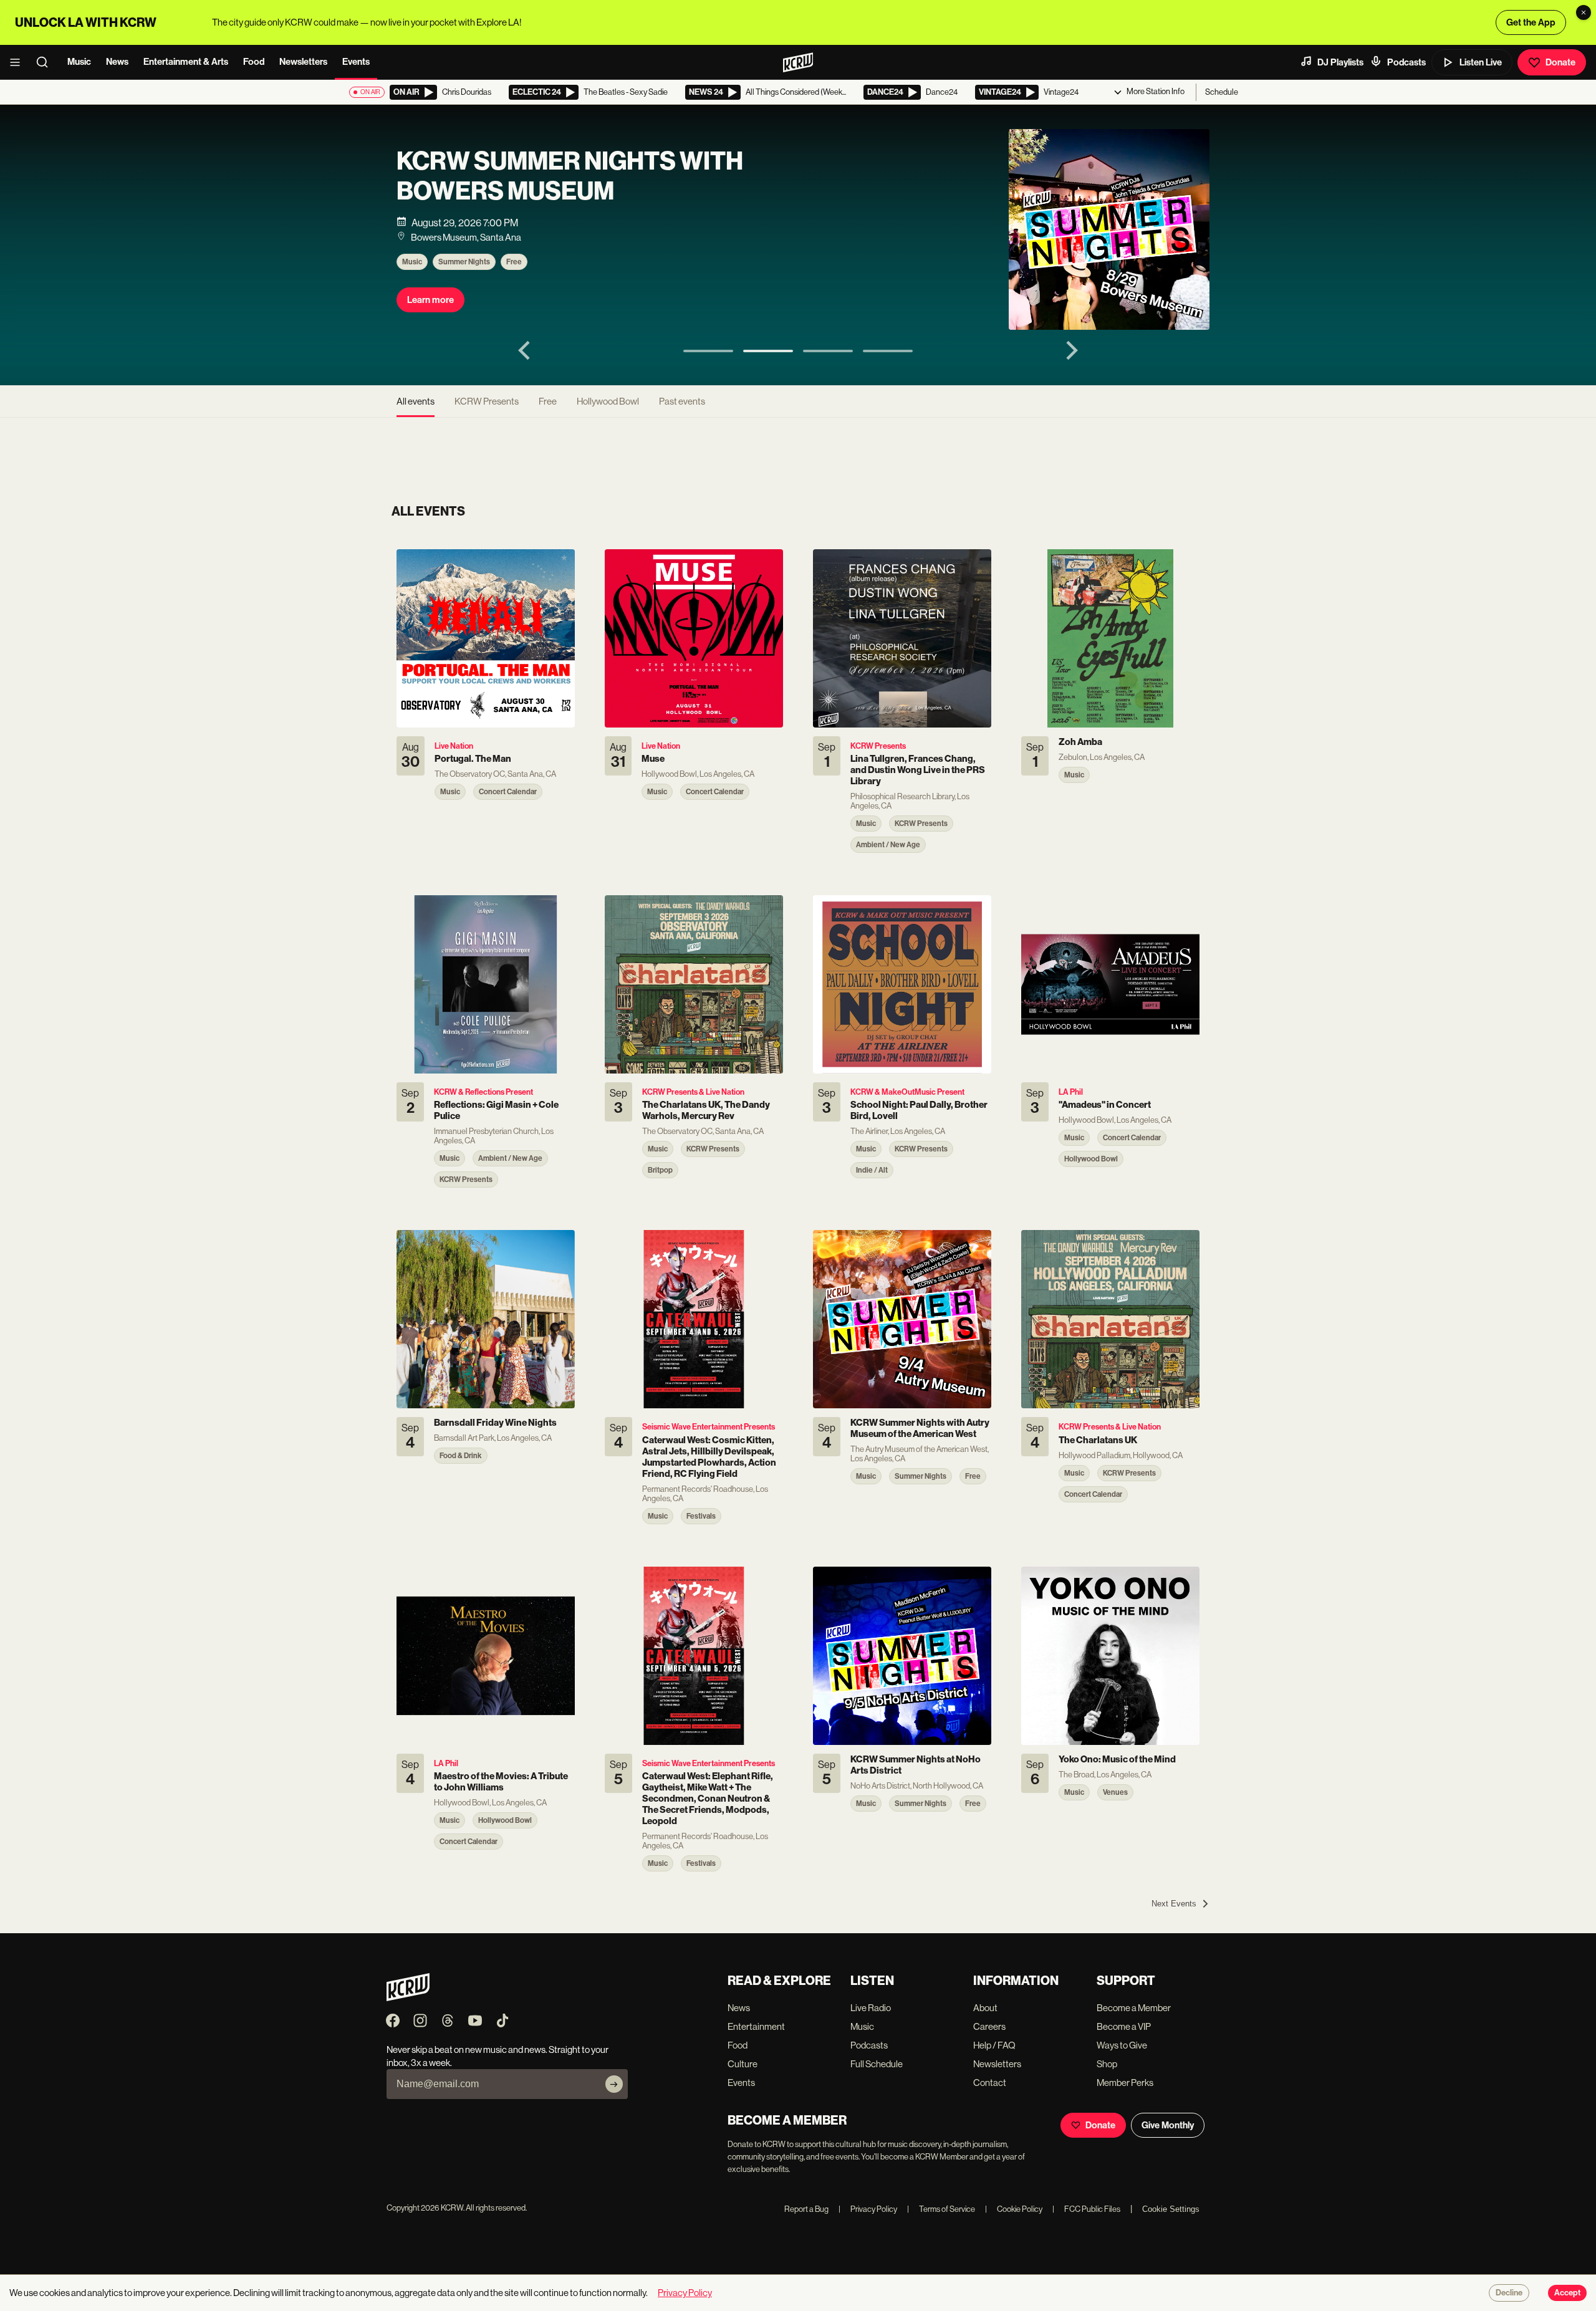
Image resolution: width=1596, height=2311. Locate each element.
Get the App (1531, 22)
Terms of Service (941, 2209)
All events (416, 401)
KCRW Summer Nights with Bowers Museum (570, 176)
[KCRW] (408, 1998)
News (117, 62)
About (985, 2008)
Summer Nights (464, 262)
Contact (990, 2083)
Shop (1107, 2064)
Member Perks (1125, 2083)
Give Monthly (1168, 2125)
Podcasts (1406, 62)
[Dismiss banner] (1584, 12)
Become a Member (1134, 2008)
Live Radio (871, 2008)
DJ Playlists (1340, 62)
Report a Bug (806, 2209)
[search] (46, 62)
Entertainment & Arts (186, 62)
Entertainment (756, 2026)
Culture (743, 2064)
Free (514, 262)
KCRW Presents (487, 401)
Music (79, 62)
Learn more (430, 300)
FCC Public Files (1086, 2209)
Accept (1567, 2293)
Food (254, 62)
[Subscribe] (614, 2084)
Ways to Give (1122, 2045)
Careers (989, 2026)
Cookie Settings (1171, 2209)
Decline (1509, 2293)
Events (356, 62)
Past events (682, 401)
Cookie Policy (1014, 2209)
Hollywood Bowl (608, 401)
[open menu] (19, 62)
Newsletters (303, 62)
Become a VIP (1124, 2026)
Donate (1560, 62)
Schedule (1222, 92)
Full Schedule (877, 2064)
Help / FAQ (994, 2045)
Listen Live (1481, 62)
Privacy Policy (868, 2209)
